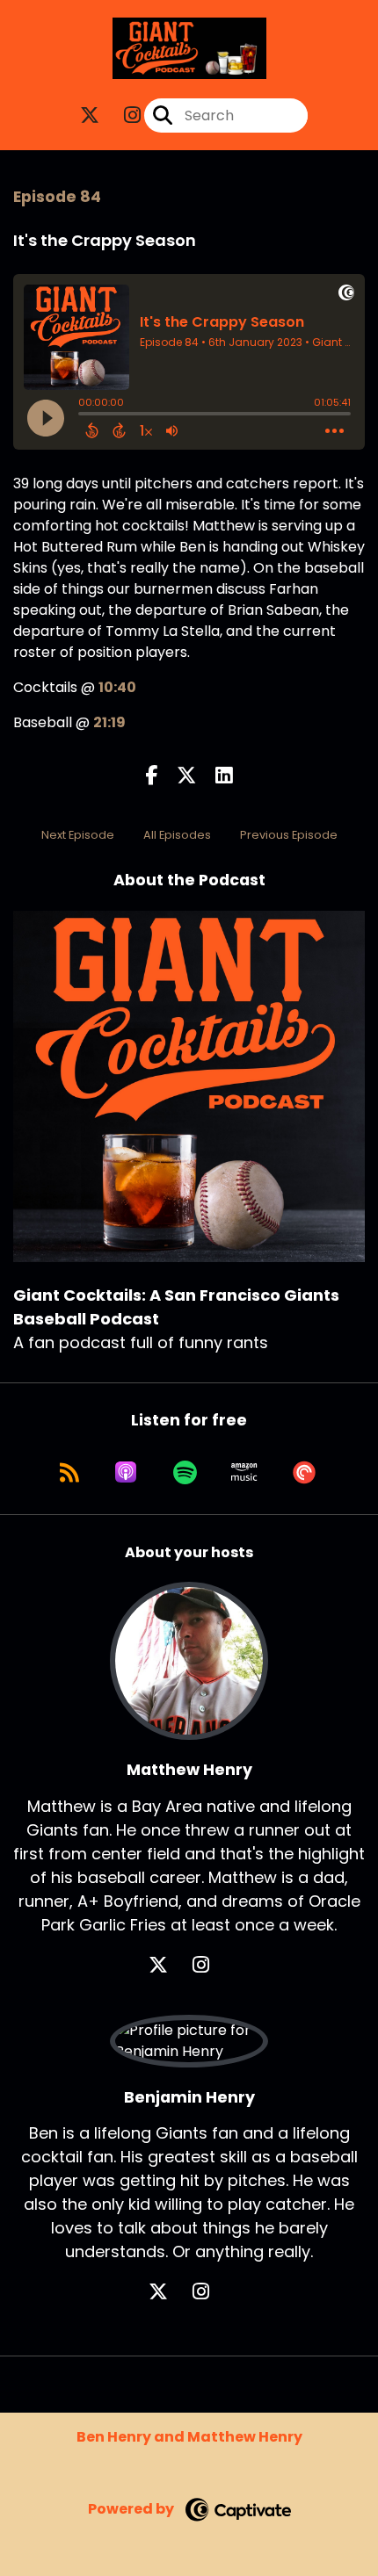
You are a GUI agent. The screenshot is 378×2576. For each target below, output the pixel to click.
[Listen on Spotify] (185, 1472)
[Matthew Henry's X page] (169, 1965)
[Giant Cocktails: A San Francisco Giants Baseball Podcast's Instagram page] (122, 115)
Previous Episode (289, 835)
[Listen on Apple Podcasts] (126, 1472)
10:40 (117, 687)
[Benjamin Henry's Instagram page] (211, 2292)
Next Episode (78, 835)
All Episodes (177, 835)
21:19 (109, 722)
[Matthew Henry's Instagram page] (211, 1965)
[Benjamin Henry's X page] (169, 2292)
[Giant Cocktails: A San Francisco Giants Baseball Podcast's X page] (90, 115)
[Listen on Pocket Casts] (304, 1472)
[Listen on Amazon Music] (244, 1472)
